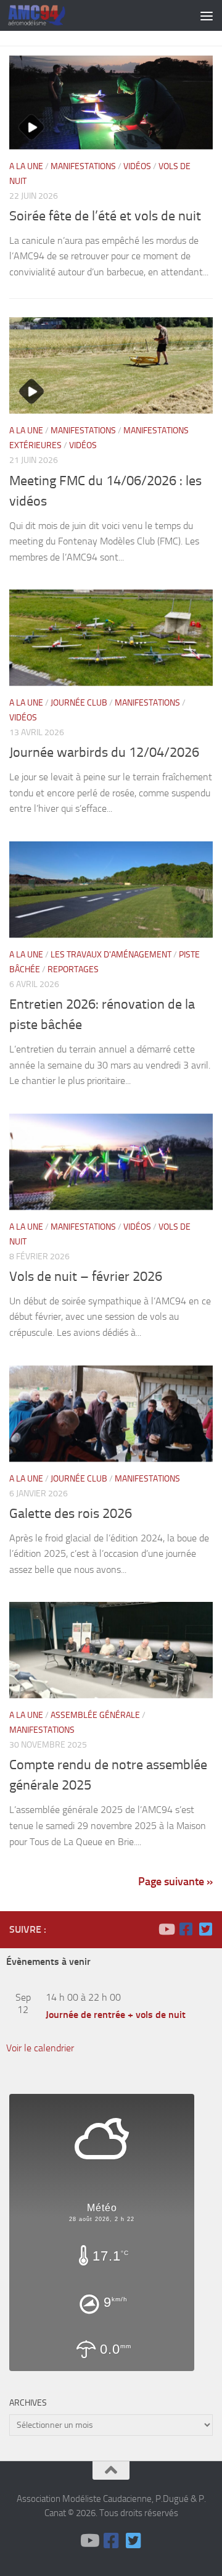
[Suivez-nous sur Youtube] (166, 1929)
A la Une (26, 166)
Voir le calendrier (40, 2048)
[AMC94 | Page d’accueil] (47, 15)
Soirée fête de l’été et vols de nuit (105, 216)
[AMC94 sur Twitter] (205, 1929)
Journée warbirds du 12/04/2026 (104, 752)
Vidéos (137, 166)
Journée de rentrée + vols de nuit (116, 2015)
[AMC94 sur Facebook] (186, 1929)
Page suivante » (175, 1882)
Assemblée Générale (95, 1715)
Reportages (73, 969)
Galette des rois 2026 (71, 1514)
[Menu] (207, 15)
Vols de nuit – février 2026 (86, 1277)
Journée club (79, 703)
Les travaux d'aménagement (111, 955)
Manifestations (83, 166)
